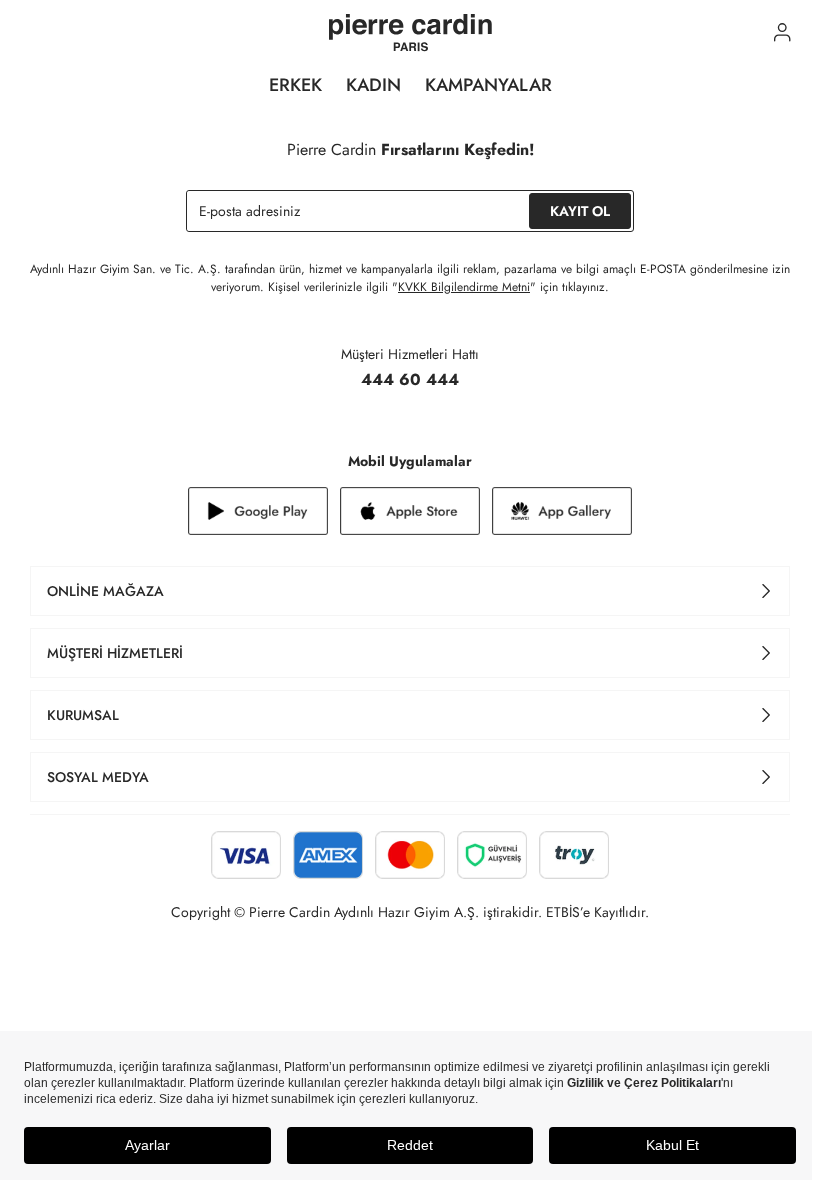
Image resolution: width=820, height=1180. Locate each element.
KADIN (373, 85)
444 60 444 (410, 379)
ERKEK (295, 85)
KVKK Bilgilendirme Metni (464, 287)
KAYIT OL (580, 211)
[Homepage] (410, 33)
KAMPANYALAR (488, 85)
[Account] (782, 32)
